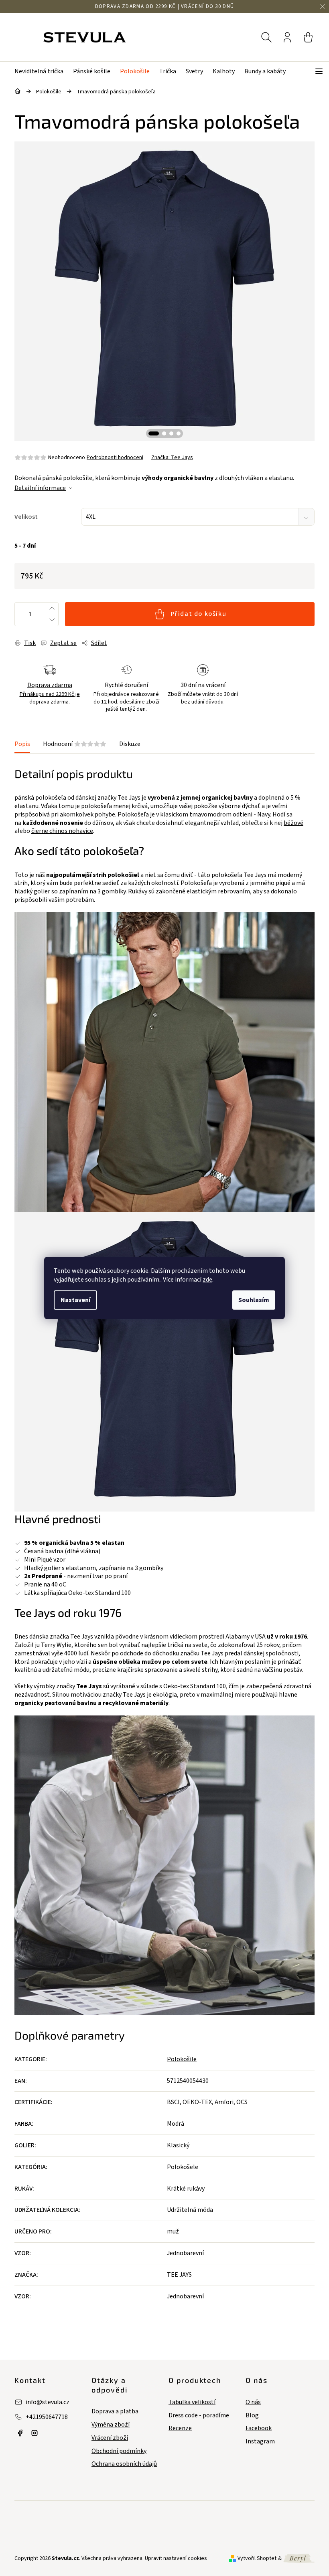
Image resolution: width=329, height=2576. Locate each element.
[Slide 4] (179, 433)
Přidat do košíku (199, 614)
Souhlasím (254, 1300)
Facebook (259, 2428)
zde (207, 1280)
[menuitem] (41, 72)
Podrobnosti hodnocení (115, 458)
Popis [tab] (22, 744)
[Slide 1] (154, 433)
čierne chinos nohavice (62, 831)
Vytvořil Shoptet (257, 2558)
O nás (253, 2402)
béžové (293, 823)
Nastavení (75, 1300)
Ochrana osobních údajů (124, 2464)
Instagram (260, 2442)
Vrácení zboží (110, 2438)
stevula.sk (35, 2433)
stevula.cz (20, 2433)
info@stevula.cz (48, 2402)
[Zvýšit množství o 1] (52, 608)
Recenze (180, 2428)
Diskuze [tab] (130, 744)
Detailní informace (40, 488)
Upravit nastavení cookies (176, 2558)
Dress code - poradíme (199, 2416)
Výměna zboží (111, 2425)
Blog (252, 2416)
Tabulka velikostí (192, 2402)
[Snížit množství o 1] (52, 620)
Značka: (172, 458)
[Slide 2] (164, 433)
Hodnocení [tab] (75, 744)
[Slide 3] (171, 433)
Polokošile (182, 2059)
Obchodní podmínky (119, 2451)
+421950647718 (47, 2417)
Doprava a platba (115, 2412)
